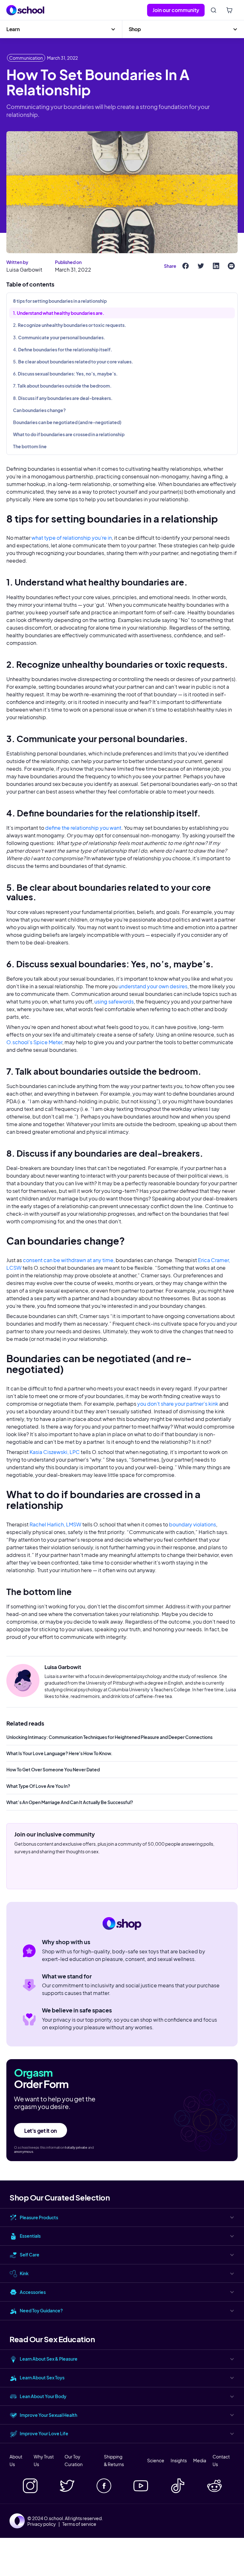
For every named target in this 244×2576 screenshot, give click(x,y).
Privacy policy (42, 2524)
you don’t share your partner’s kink (177, 1404)
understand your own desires (153, 986)
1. (59, 313)
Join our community (176, 10)
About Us (16, 2460)
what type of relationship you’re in (72, 538)
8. (63, 398)
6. (65, 374)
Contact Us (221, 2460)
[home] (25, 10)
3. (59, 337)
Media (200, 2460)
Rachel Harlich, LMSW (55, 1524)
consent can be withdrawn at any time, (69, 1260)
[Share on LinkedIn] (216, 266)
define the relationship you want (83, 828)
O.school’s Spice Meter (34, 1042)
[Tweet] (201, 266)
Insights (179, 2460)
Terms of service (79, 2524)
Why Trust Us (44, 2460)
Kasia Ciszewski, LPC (55, 1452)
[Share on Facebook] (186, 266)
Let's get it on (41, 2131)
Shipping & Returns (114, 2460)
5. (73, 362)
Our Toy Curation (74, 2460)
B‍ (68, 422)
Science (156, 2460)
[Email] (231, 266)
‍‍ (40, 410)
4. (63, 349)
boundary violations (193, 1524)
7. (62, 386)
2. (70, 325)
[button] (61, 29)
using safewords (114, 1001)
